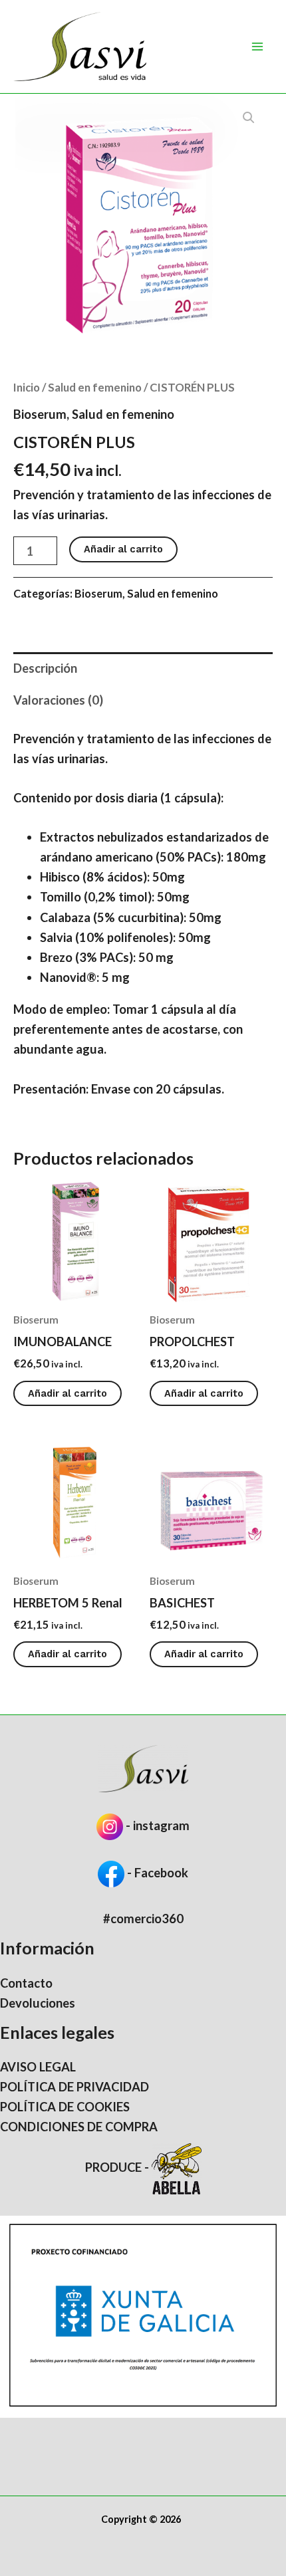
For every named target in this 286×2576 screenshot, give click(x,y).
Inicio (27, 387)
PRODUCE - (118, 2167)
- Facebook (156, 1873)
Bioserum (40, 414)
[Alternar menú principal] (257, 47)
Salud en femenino (95, 387)
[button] (249, 118)
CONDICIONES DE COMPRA (79, 2127)
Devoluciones (38, 2003)
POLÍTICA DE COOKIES (65, 2107)
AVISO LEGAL (38, 2067)
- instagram (158, 1825)
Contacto (26, 1983)
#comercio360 (143, 1919)
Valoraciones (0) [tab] (58, 700)
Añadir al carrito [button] (68, 1393)
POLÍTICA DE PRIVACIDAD (74, 2087)
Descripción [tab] (45, 668)
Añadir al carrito (123, 549)
